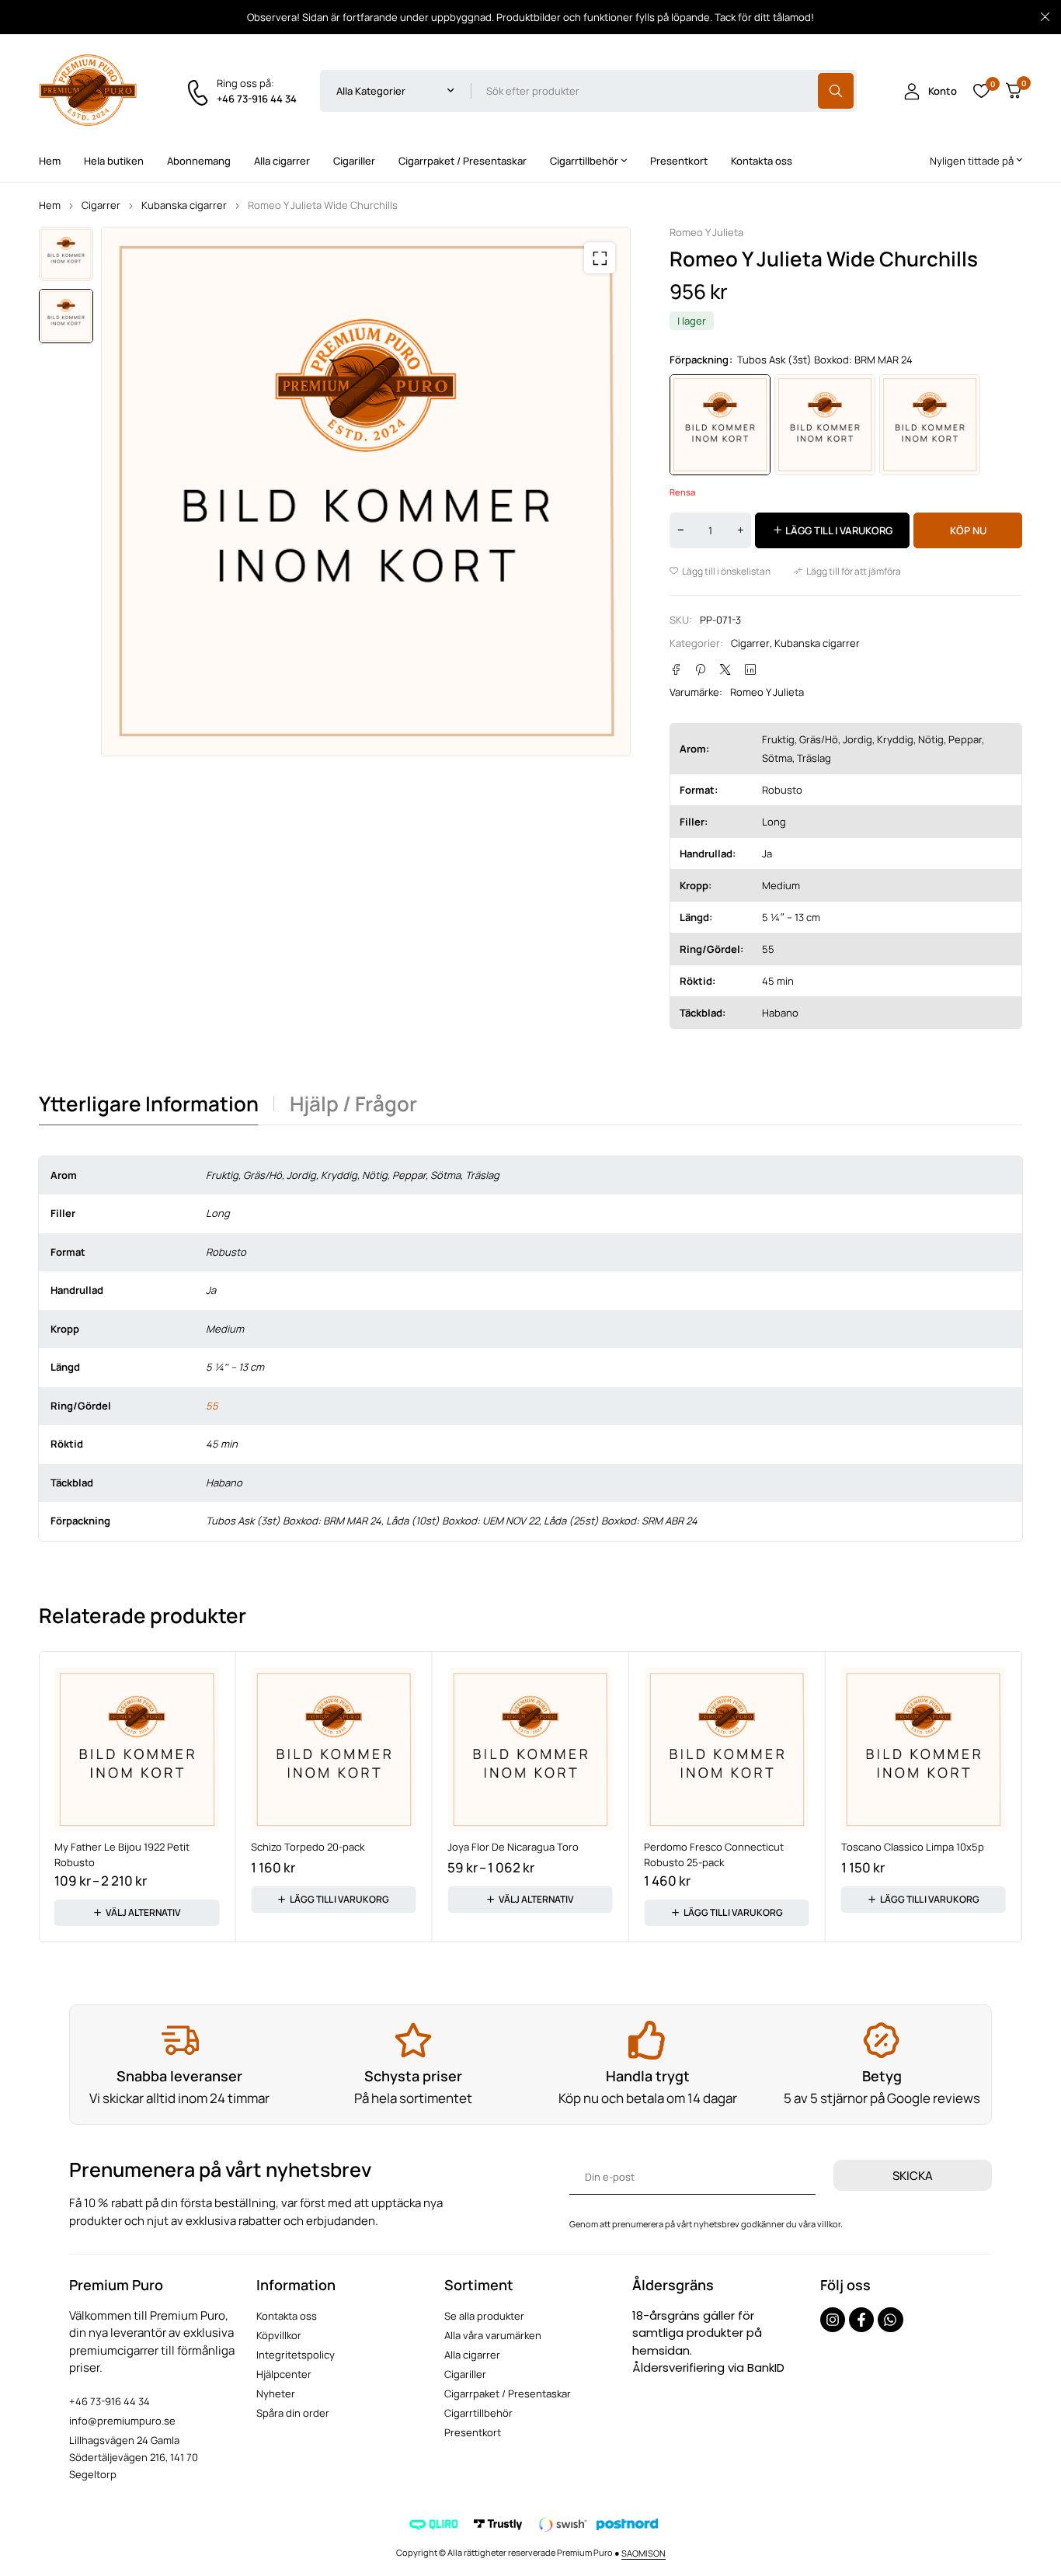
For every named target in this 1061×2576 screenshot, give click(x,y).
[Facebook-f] (861, 2320)
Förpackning (699, 360)
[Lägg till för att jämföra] (847, 572)
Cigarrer (101, 205)
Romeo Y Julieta (706, 233)
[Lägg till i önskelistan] (720, 572)
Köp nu (968, 530)
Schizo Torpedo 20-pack (308, 1847)
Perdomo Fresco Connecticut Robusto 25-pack (714, 1855)
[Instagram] (833, 2320)
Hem (50, 205)
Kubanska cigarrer (184, 205)
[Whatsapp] (890, 2320)
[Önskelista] (981, 91)
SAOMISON (644, 2553)
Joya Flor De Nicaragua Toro (513, 1847)
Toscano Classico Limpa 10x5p (913, 1847)
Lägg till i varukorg (839, 530)
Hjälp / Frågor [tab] (353, 1104)
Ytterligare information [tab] (149, 1104)
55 (212, 1406)
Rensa (682, 492)
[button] (600, 258)
